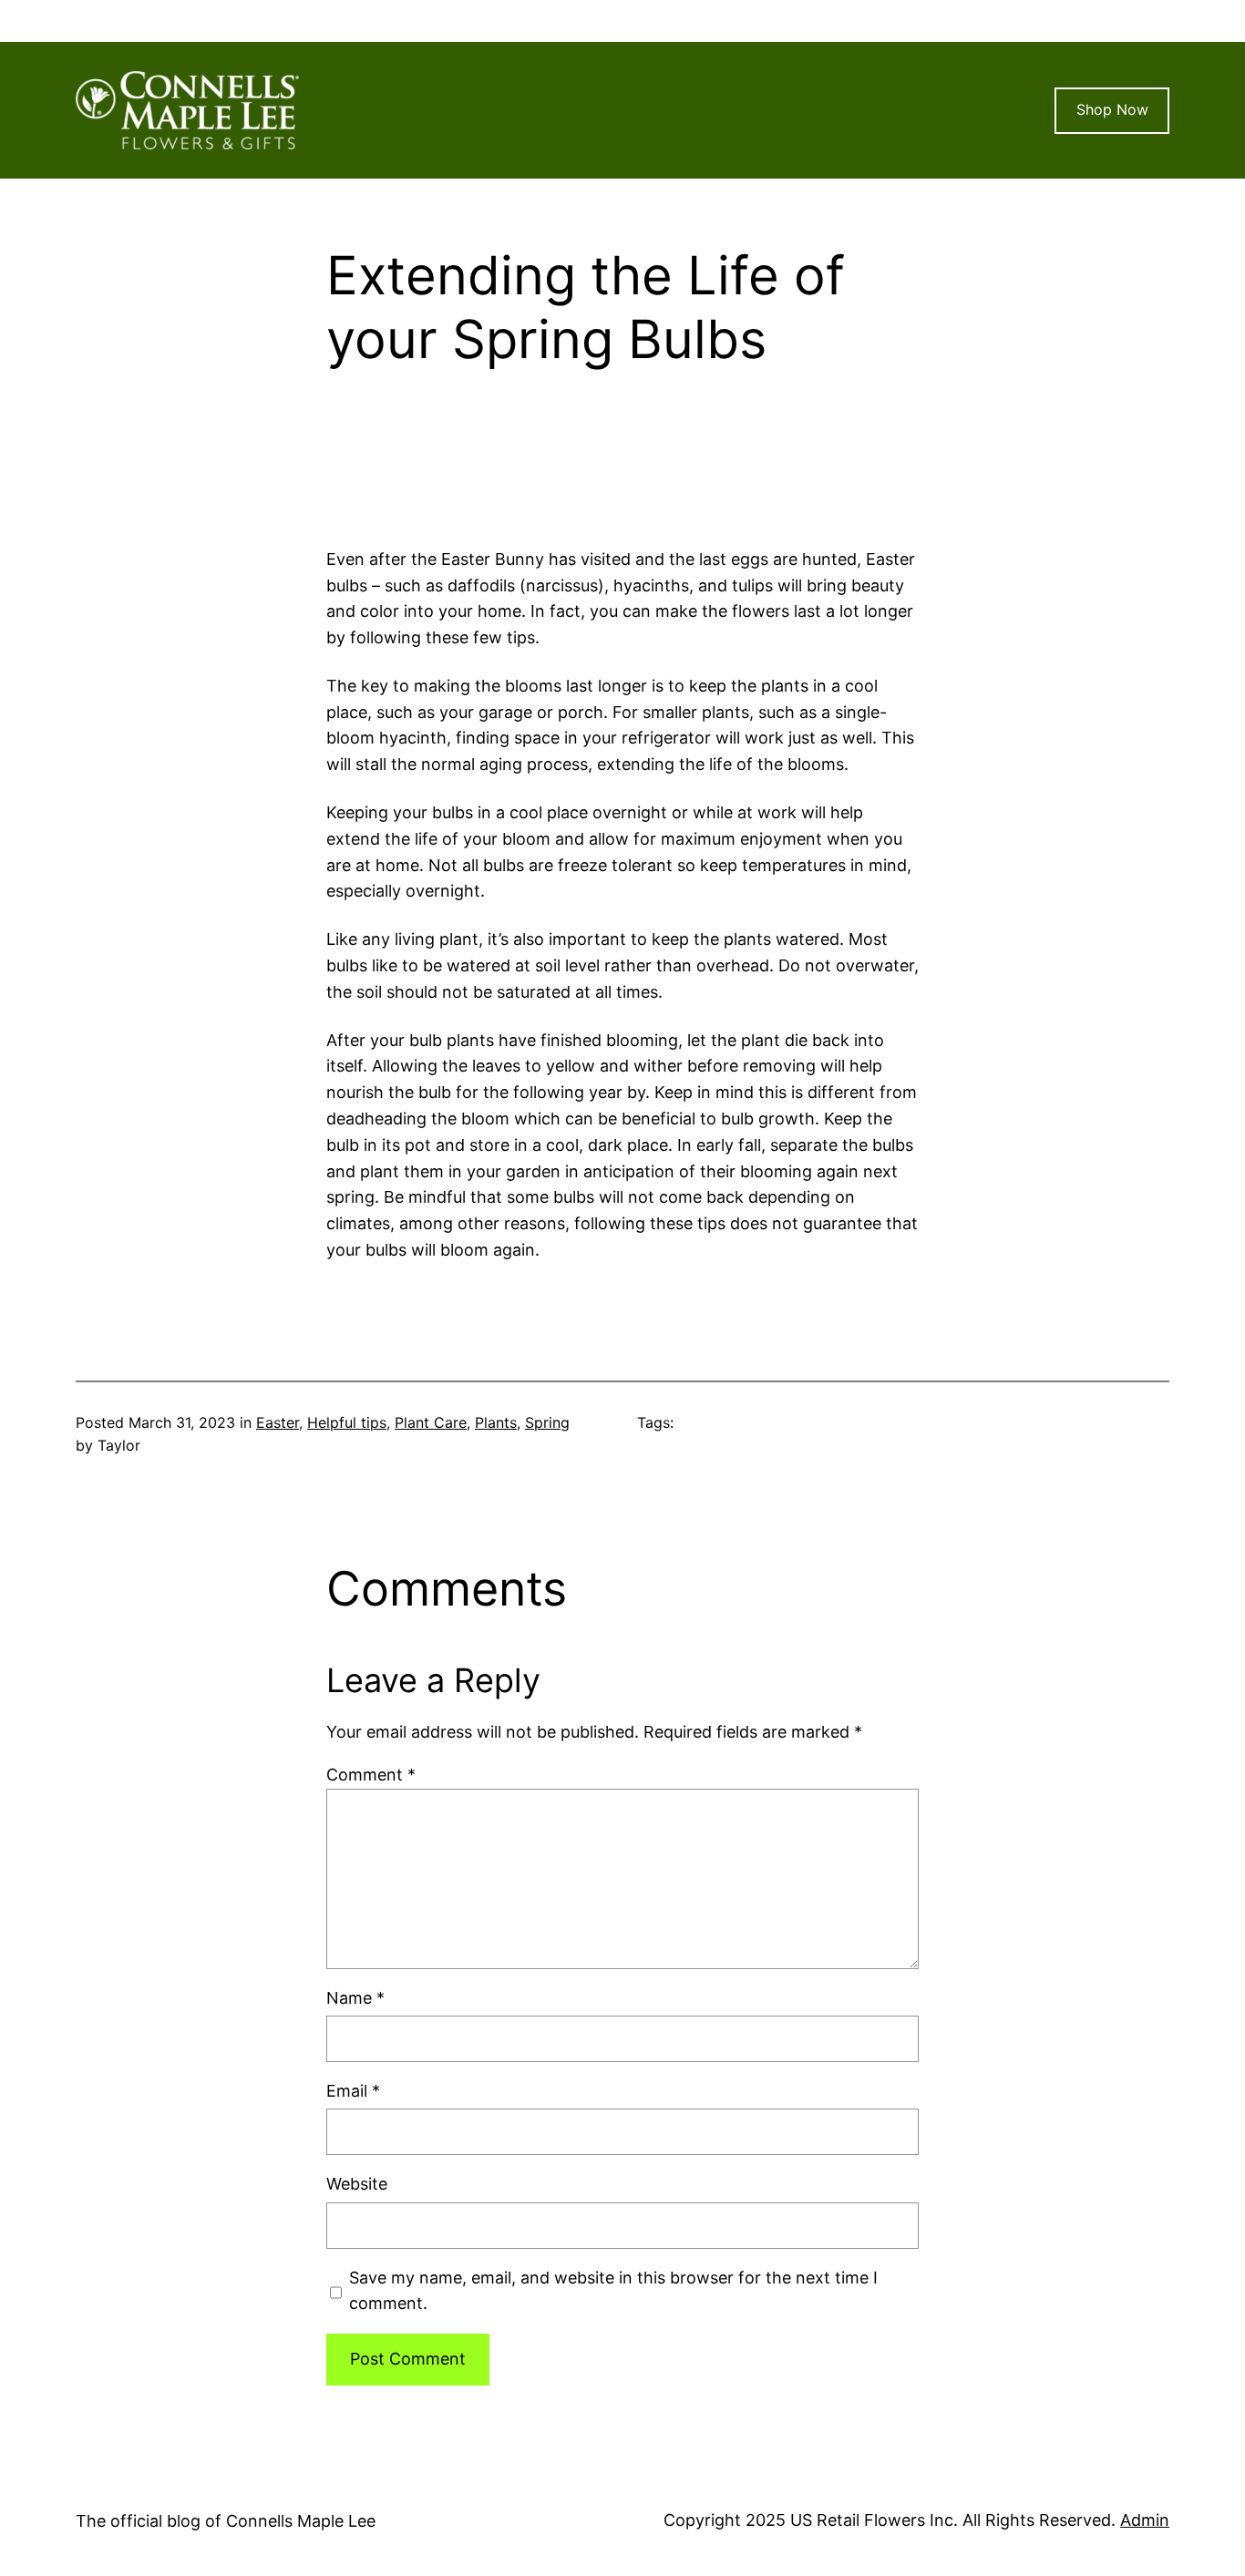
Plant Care (431, 1422)
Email (353, 2091)
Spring (547, 1422)
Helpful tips (347, 1422)
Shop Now (1112, 109)
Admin (1145, 2520)
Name (355, 1998)
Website (357, 2184)
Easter (278, 1422)
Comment (371, 1775)
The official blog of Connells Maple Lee (226, 2521)
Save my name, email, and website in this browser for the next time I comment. (613, 2291)
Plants (496, 1422)
